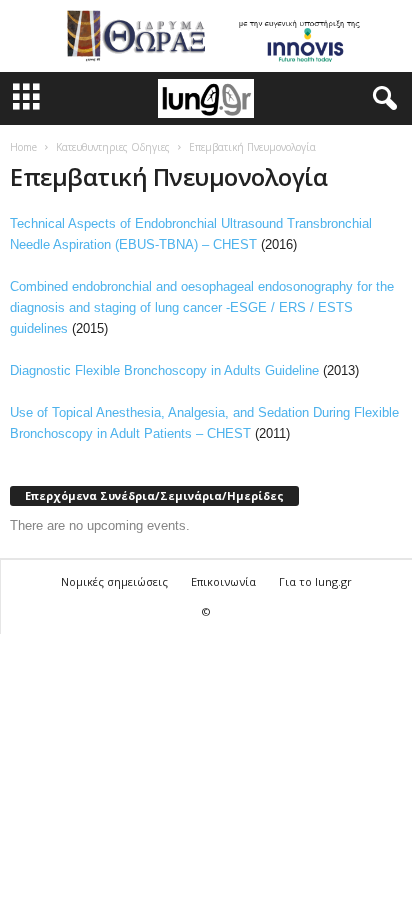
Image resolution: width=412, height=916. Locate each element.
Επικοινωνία (223, 581)
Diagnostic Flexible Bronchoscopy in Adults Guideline (164, 370)
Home (23, 147)
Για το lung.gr (315, 581)
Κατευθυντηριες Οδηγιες (113, 147)
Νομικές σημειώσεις (114, 581)
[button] (381, 99)
